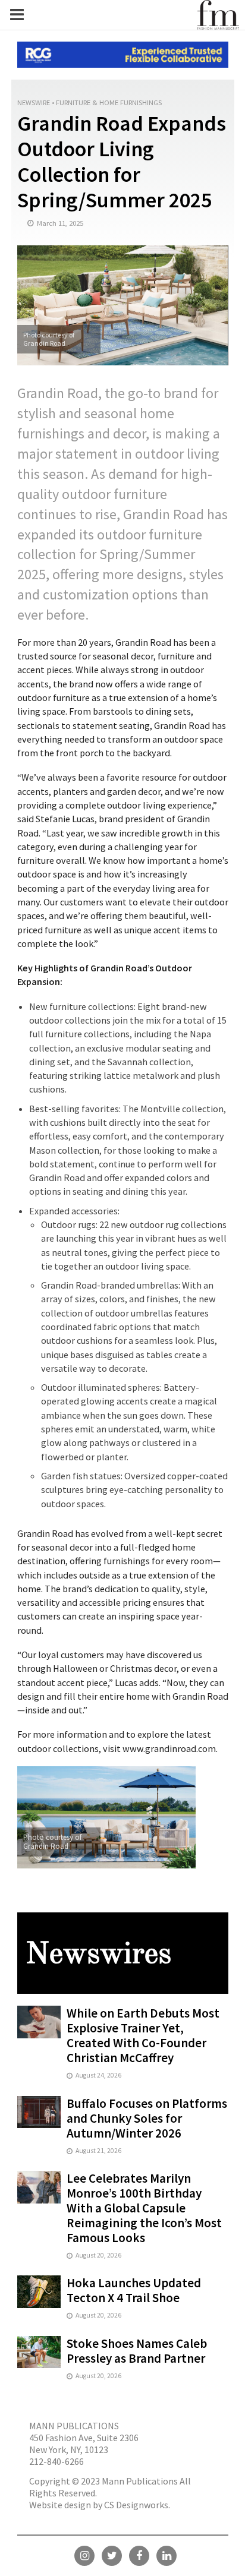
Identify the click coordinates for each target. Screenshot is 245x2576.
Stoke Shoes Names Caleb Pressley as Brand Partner (137, 2351)
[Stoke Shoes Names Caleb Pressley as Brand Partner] (39, 2351)
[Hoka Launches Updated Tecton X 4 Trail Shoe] (39, 2291)
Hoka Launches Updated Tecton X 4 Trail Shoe (134, 2290)
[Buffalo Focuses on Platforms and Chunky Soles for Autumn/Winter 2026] (39, 2111)
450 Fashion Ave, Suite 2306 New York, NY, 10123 (84, 2444)
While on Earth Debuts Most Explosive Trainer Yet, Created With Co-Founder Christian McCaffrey (143, 2035)
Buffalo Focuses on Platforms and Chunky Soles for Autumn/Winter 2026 (147, 2118)
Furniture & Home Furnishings (109, 102)
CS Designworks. (137, 2505)
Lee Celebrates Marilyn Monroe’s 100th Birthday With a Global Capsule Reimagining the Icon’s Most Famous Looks (144, 2208)
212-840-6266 (56, 2461)
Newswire (34, 102)
